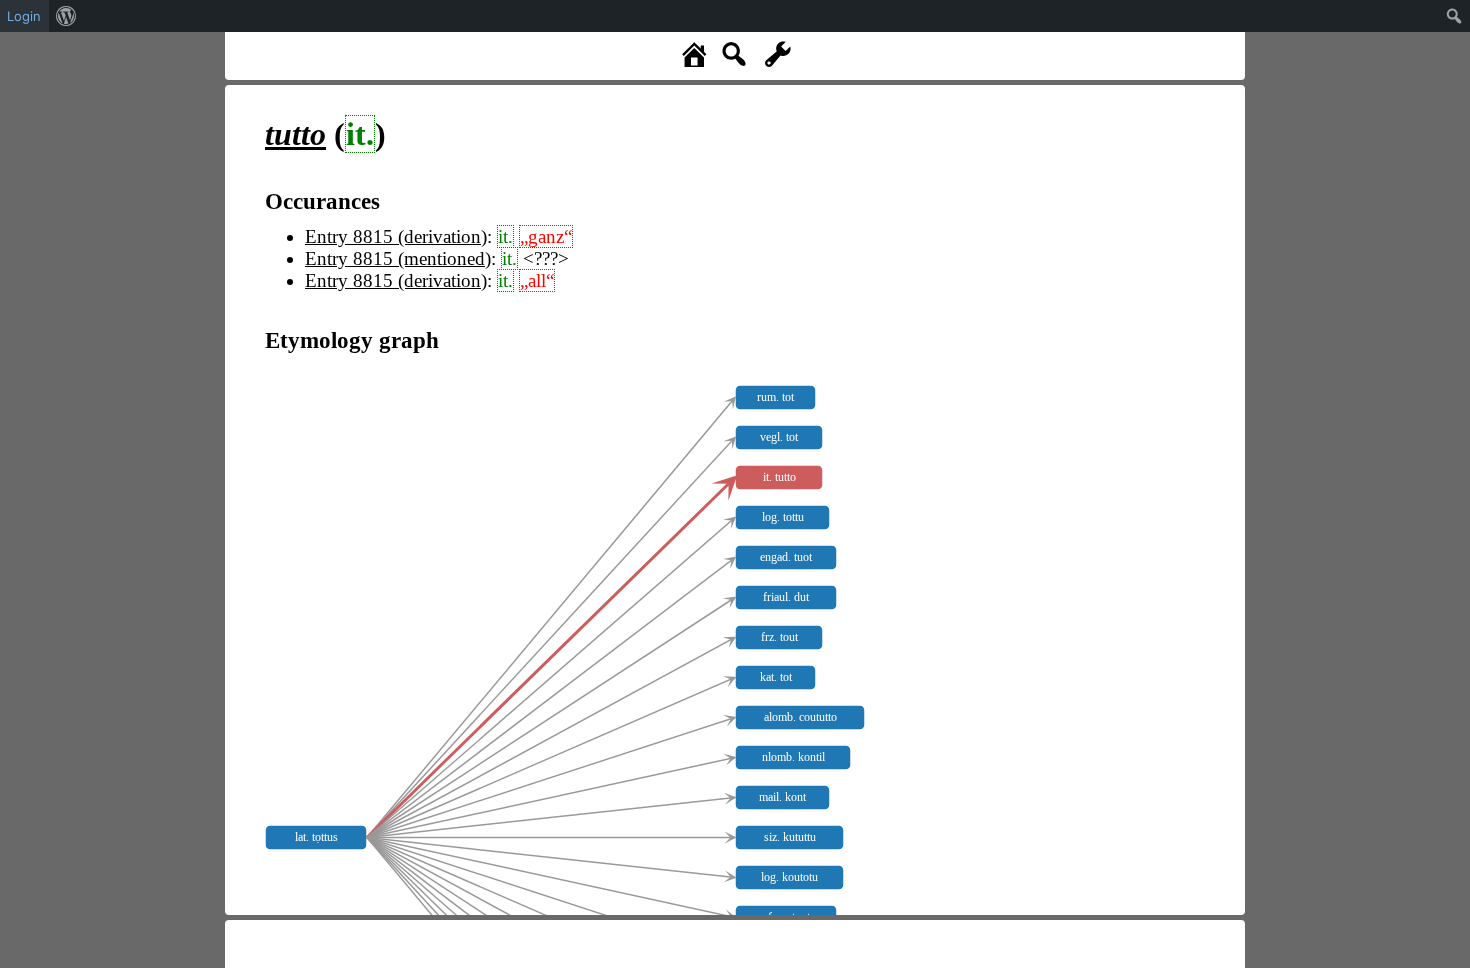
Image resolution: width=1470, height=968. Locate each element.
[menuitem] (66, 16)
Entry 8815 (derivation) (396, 236)
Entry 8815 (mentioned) (398, 258)
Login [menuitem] (24, 16)
